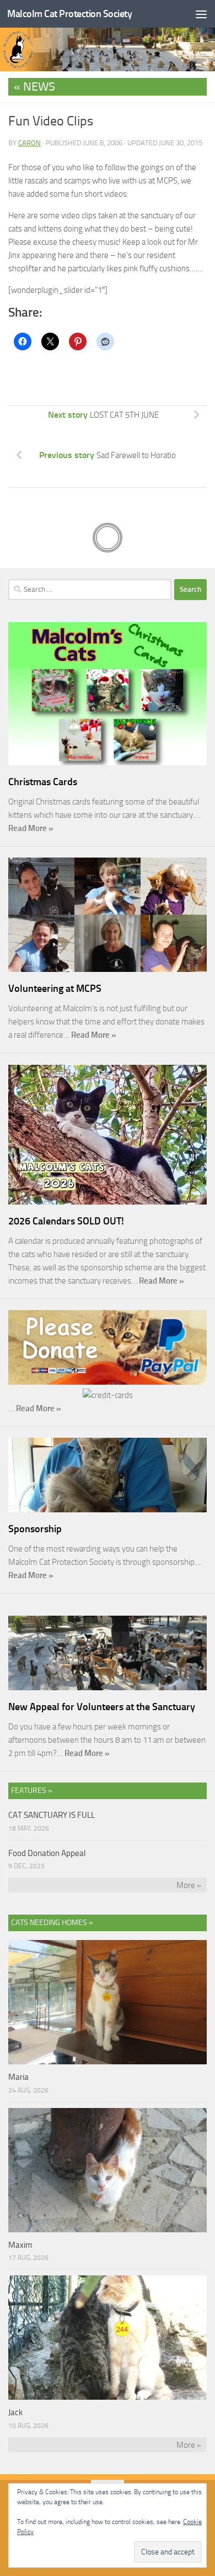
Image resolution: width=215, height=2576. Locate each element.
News (39, 87)
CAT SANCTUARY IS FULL (52, 1815)
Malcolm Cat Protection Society (69, 14)
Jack (15, 2412)
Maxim (20, 2245)
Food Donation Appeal (47, 1853)
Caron (29, 143)
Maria (18, 2077)
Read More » (31, 828)
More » (189, 1885)
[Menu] (201, 14)
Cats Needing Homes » (52, 1923)
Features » (32, 1791)
